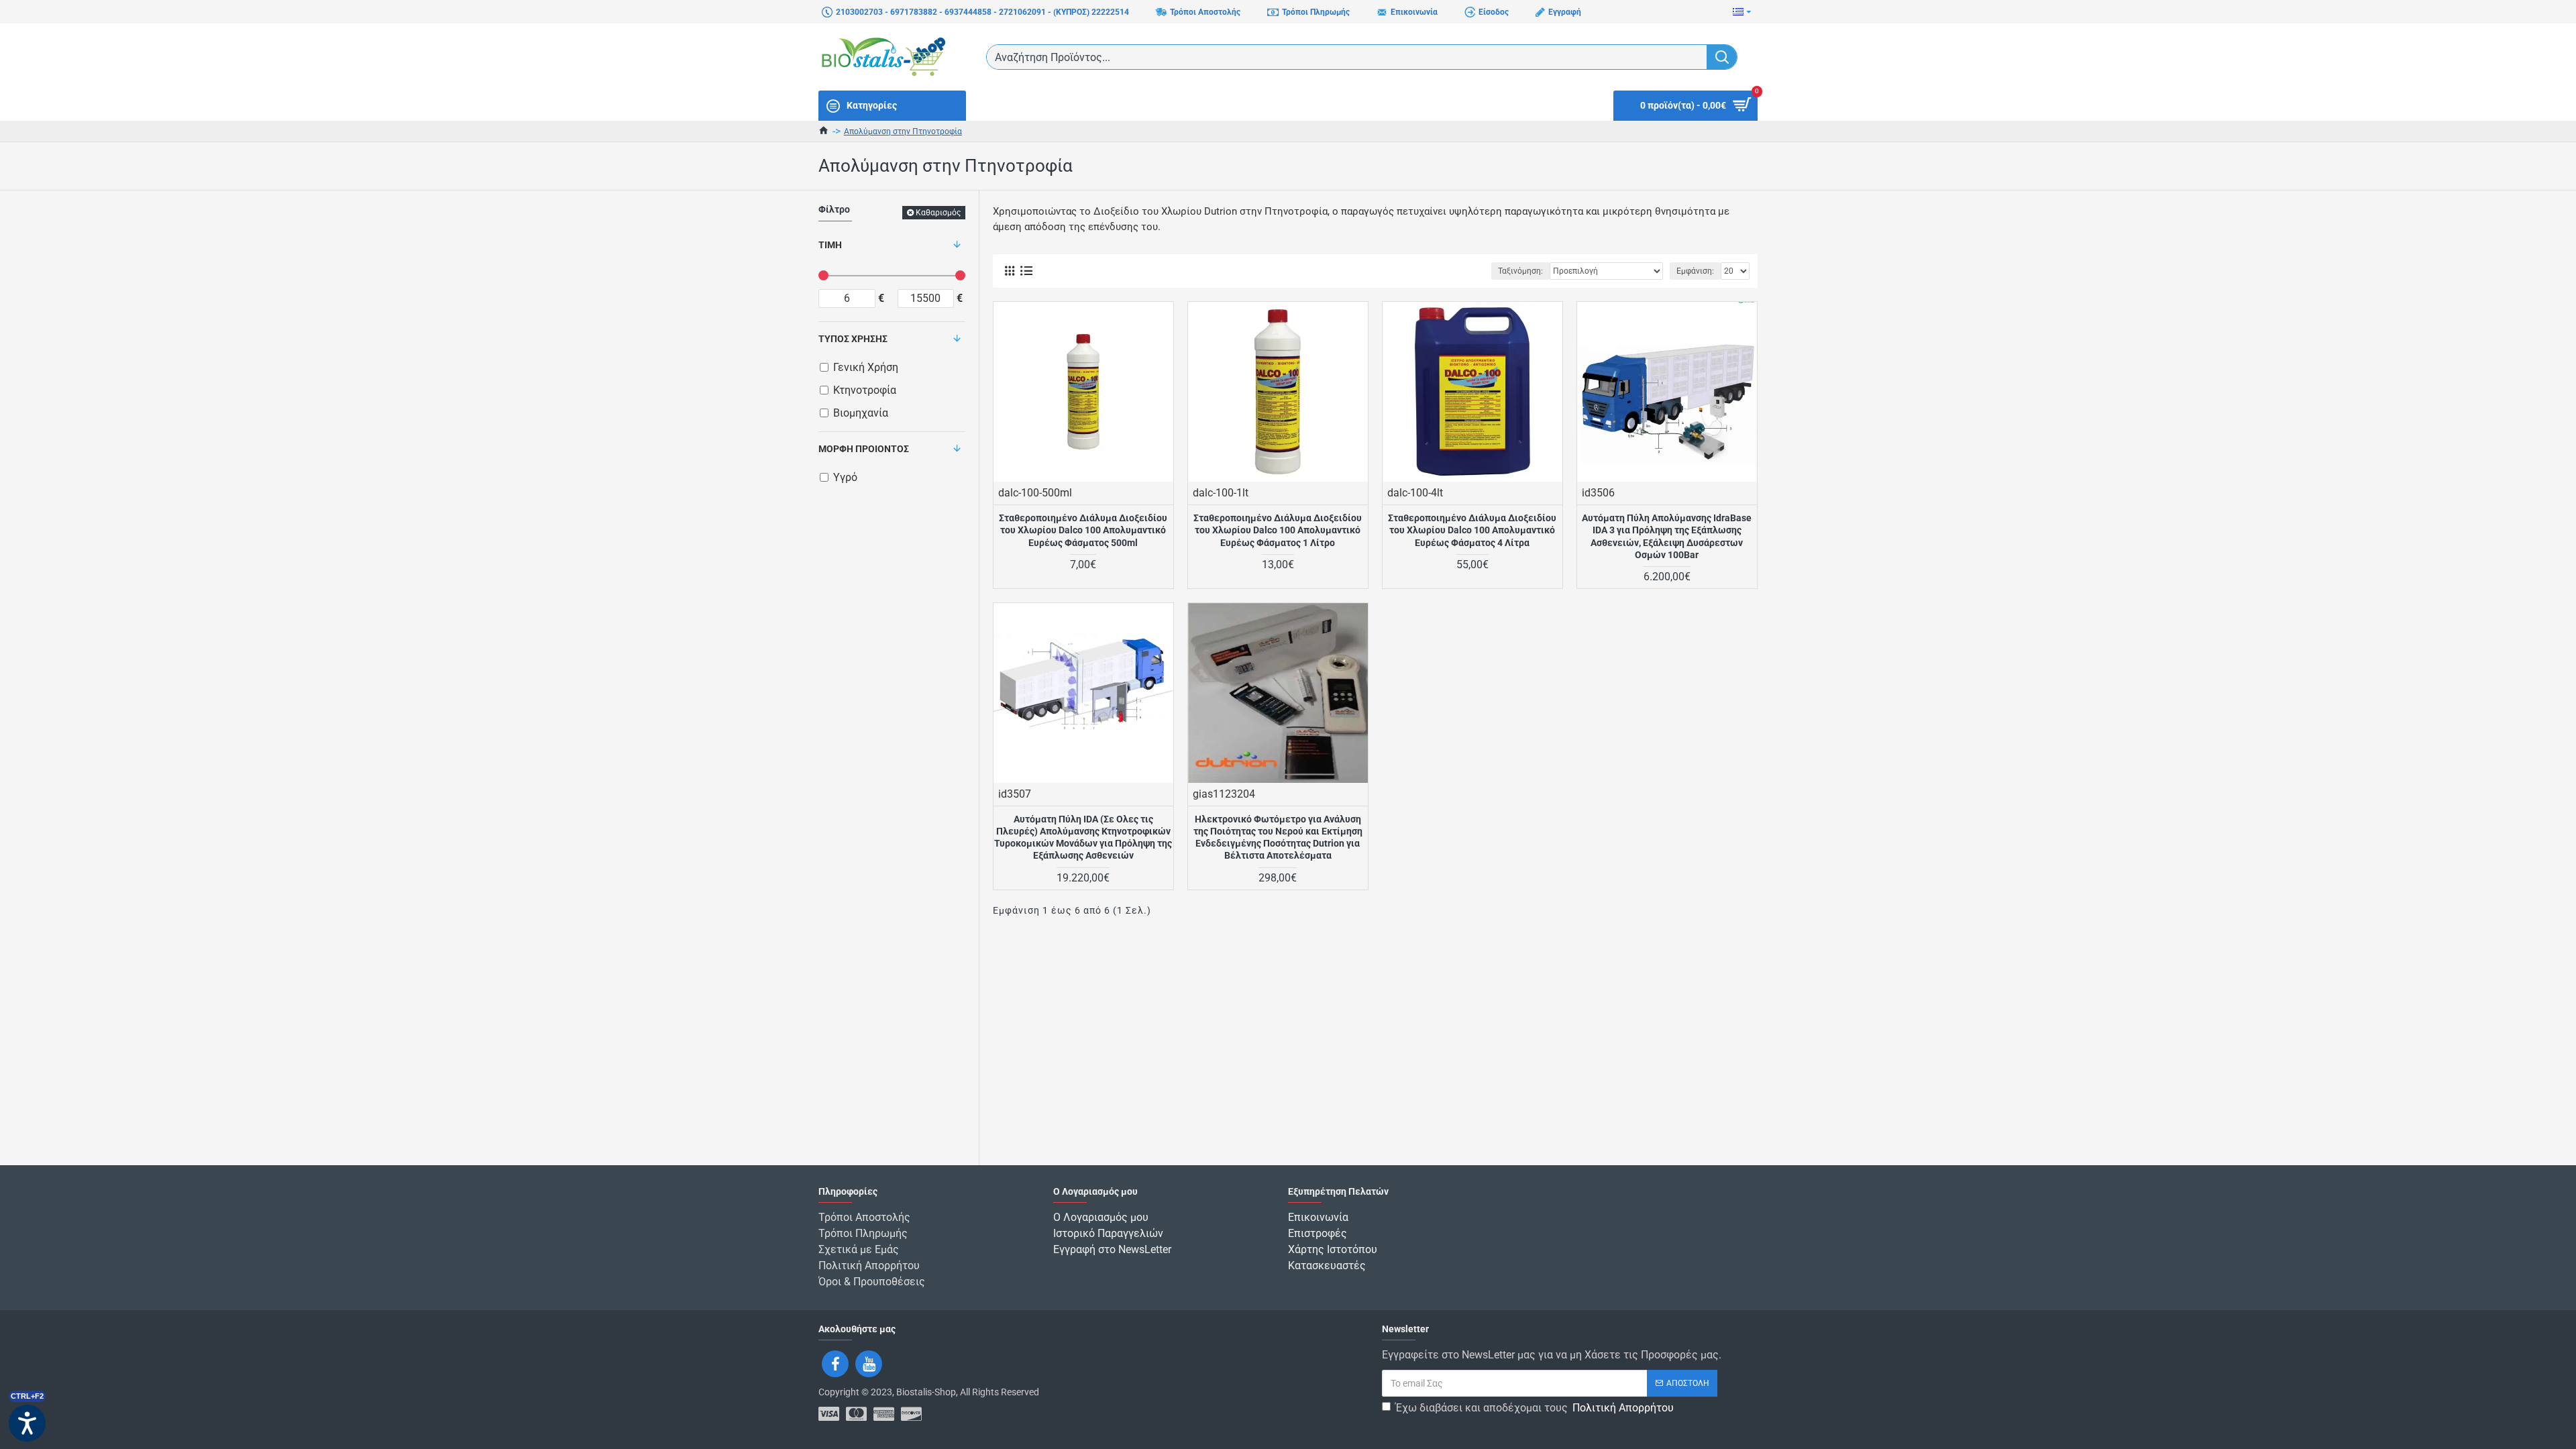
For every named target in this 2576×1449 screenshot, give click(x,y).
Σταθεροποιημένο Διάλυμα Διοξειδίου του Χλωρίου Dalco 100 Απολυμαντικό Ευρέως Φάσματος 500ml (1083, 530)
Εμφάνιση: (1695, 271)
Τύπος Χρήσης (853, 339)
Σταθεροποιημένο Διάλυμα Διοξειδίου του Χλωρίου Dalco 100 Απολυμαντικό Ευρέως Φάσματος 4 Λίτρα (1472, 530)
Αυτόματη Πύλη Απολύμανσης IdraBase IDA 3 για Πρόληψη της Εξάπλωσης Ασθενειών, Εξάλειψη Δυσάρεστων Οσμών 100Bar (1667, 536)
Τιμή (830, 245)
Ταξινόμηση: (1520, 271)
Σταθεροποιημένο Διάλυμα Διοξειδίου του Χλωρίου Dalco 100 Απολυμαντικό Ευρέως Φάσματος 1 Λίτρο (1278, 530)
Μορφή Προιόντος (864, 449)
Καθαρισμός (938, 213)
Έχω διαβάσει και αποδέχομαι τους (1535, 1408)
